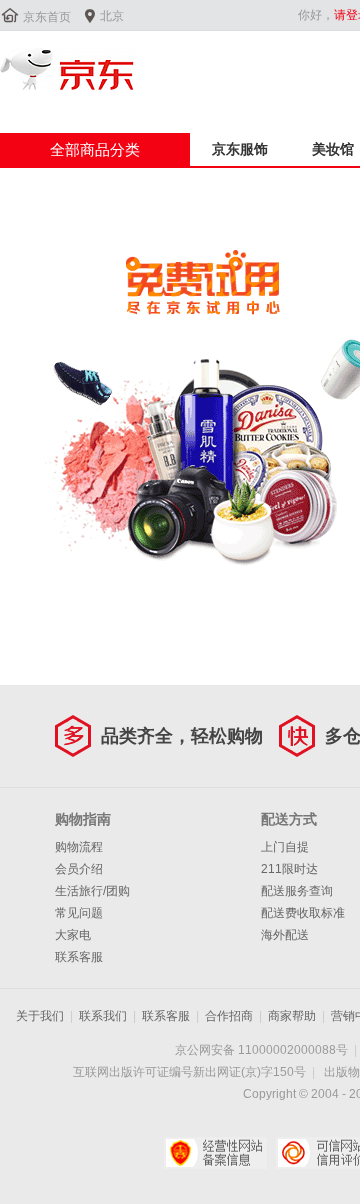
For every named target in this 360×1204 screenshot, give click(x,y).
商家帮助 (292, 1016)
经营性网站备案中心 (215, 1153)
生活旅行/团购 (92, 891)
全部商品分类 (95, 149)
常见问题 (79, 913)
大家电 (73, 935)
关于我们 (40, 1016)
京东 (67, 69)
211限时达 (289, 869)
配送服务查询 (297, 891)
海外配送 (285, 935)
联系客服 (79, 957)
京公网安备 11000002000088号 (261, 1050)
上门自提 (285, 847)
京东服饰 (240, 149)
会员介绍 (79, 869)
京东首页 (47, 17)
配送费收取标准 (303, 913)
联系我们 (103, 1016)
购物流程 (79, 847)
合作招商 (229, 1016)
